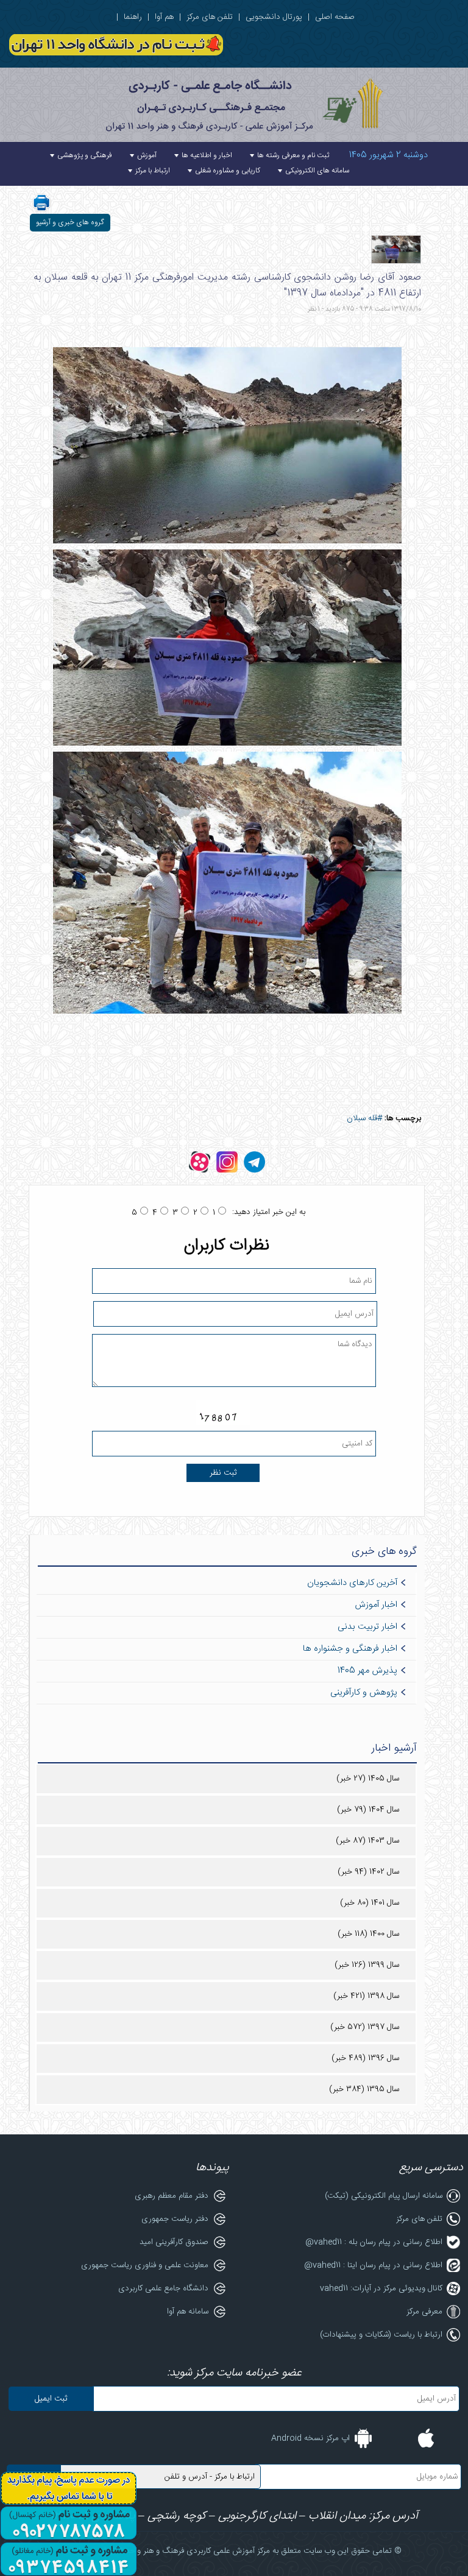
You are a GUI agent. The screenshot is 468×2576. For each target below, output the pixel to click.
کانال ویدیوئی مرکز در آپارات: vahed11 (381, 2288)
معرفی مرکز (424, 2312)
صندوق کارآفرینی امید (174, 2242)
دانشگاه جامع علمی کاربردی (163, 2288)
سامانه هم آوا (188, 2312)
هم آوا (164, 17)
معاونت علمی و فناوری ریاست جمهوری (145, 2265)
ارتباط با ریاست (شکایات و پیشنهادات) (381, 2335)
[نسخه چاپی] (41, 210)
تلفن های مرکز (210, 17)
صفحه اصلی (335, 17)
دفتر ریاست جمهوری (175, 2219)
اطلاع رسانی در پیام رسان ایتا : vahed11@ (373, 2265)
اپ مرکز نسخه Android (310, 2438)
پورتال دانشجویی (274, 17)
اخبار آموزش (376, 1605)
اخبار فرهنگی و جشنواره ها (350, 1649)
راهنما (133, 17)
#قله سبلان (364, 1118)
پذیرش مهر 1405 (367, 1671)
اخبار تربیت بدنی (367, 1627)
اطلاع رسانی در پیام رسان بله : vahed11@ (374, 2242)
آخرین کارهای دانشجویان (352, 1583)
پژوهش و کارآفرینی (364, 1693)
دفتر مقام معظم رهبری (172, 2196)
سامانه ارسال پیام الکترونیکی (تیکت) (384, 2196)
